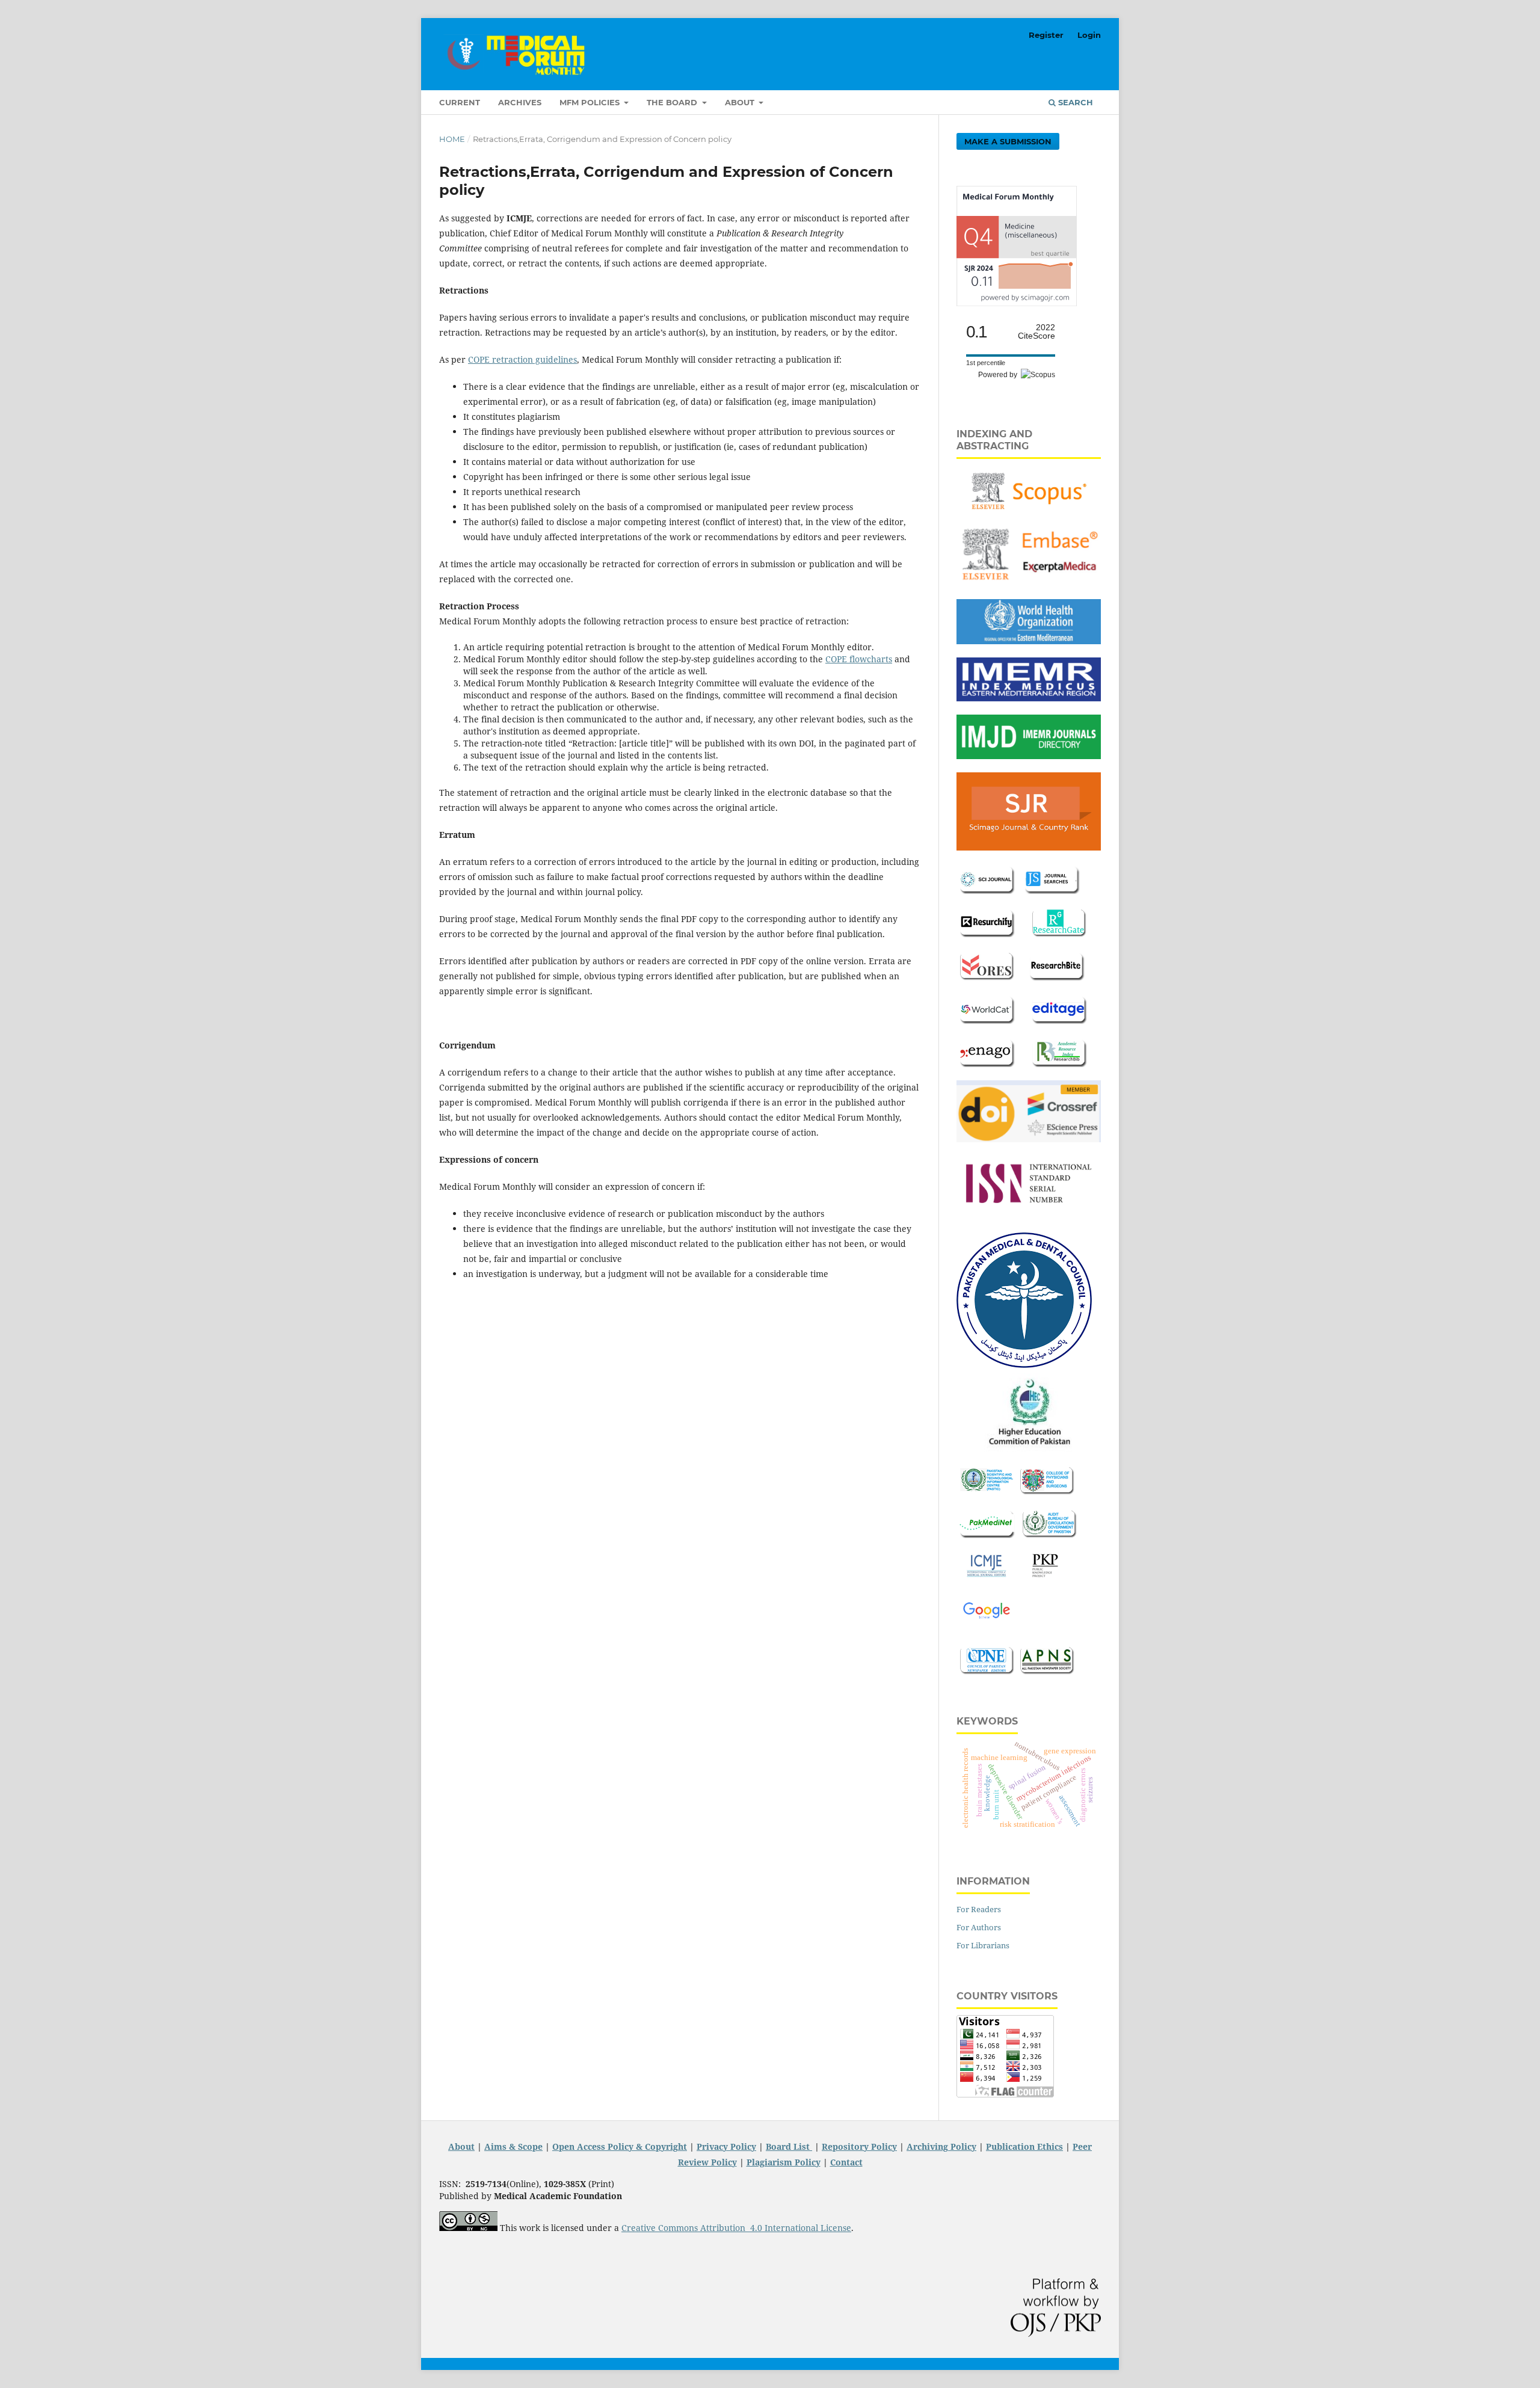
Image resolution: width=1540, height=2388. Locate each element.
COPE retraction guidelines (522, 359)
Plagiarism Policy (784, 2162)
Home (452, 139)
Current (460, 102)
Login (1089, 35)
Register (1046, 35)
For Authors (979, 1927)
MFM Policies (591, 102)
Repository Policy (859, 2146)
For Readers (979, 1909)
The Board (673, 102)
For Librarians (983, 1945)
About (741, 102)
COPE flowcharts (859, 659)
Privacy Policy (726, 2146)
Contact (846, 2162)
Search (1074, 102)
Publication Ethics (1024, 2146)
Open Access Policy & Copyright (620, 2146)
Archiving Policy (941, 2146)
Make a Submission (1008, 141)
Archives (520, 102)
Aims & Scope (513, 2146)
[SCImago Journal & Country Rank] (1017, 303)
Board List (789, 2146)
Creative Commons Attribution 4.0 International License (736, 2228)
